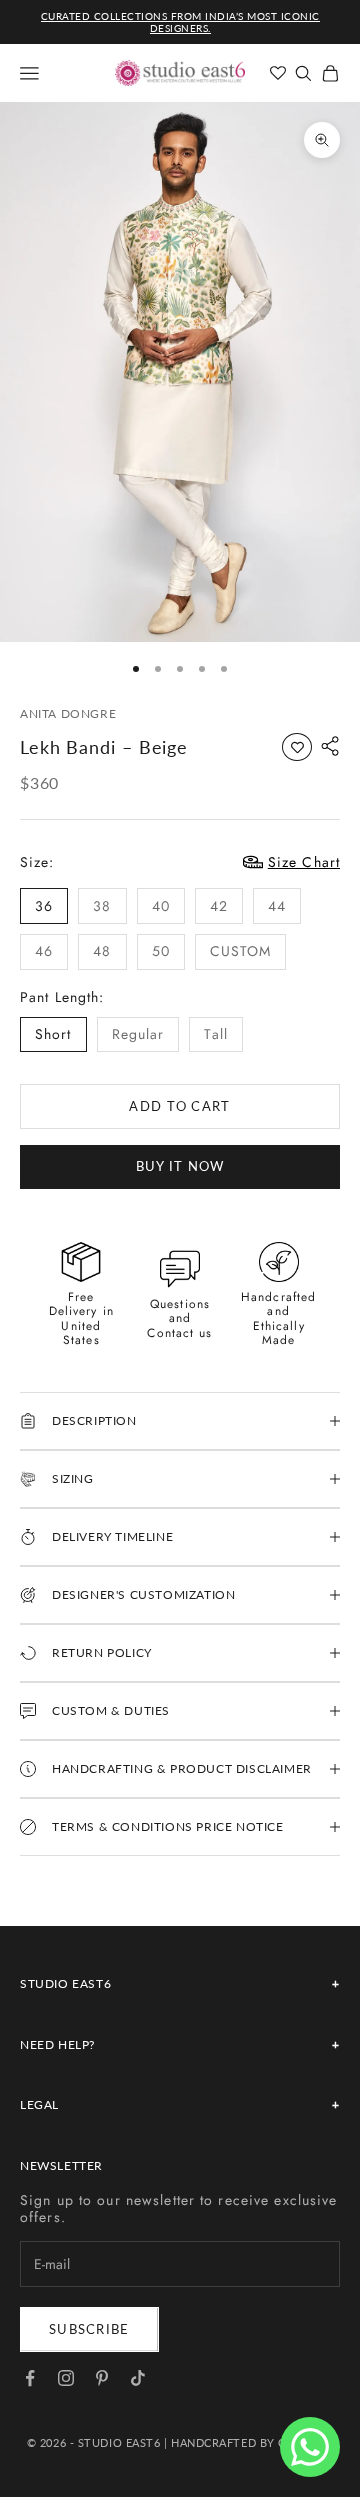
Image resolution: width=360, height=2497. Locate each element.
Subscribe (89, 2329)
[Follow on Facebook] (30, 2378)
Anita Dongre (68, 713)
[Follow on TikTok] (138, 2378)
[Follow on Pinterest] (102, 2378)
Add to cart (179, 1106)
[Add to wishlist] (297, 747)
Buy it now (180, 1166)
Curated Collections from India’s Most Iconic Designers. (180, 22)
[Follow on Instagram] (66, 2378)
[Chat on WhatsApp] (310, 2447)
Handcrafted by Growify (252, 2442)
